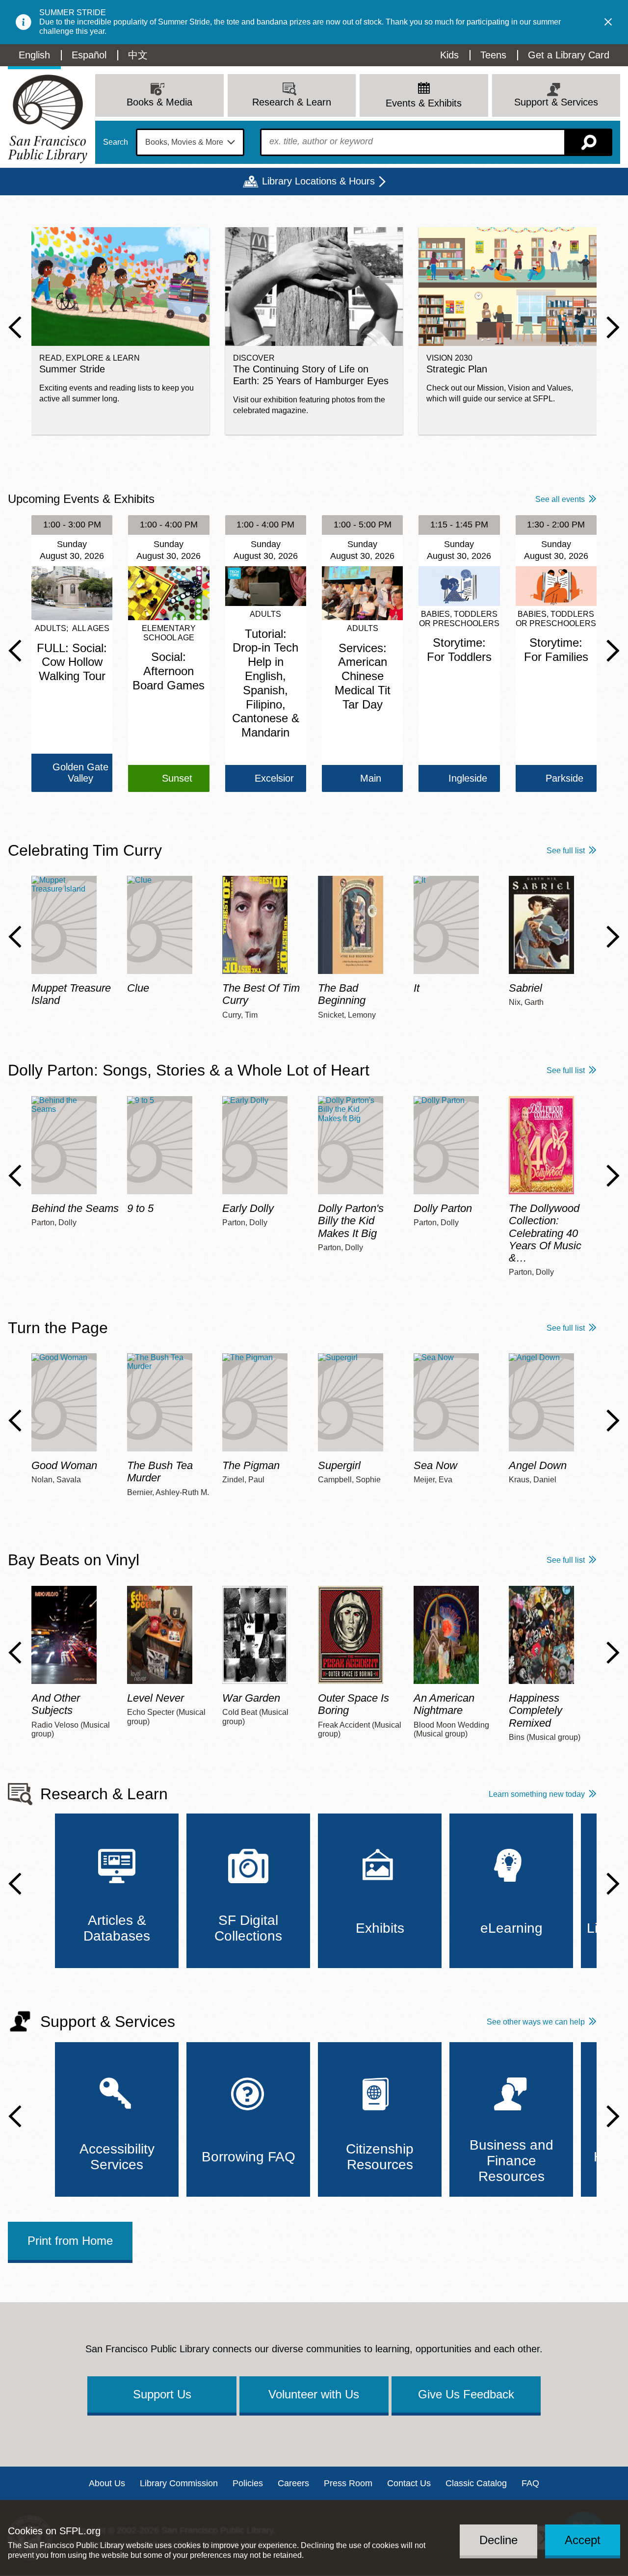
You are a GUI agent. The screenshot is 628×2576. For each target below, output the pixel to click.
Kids (449, 55)
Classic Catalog (476, 2483)
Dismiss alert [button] (608, 22)
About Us (107, 2483)
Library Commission (179, 2483)
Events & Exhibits (424, 103)
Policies (248, 2483)
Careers (293, 2483)
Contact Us (409, 2483)
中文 (138, 55)
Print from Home (70, 2241)
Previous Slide (15, 327)
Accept (583, 2540)
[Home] (48, 119)
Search (116, 142)
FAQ (530, 2483)
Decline (498, 2540)
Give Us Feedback (466, 2394)
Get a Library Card (569, 55)
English (34, 55)
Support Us (162, 2394)
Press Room (348, 2483)
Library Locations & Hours (318, 181)
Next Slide (613, 327)
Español (89, 55)
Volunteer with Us (314, 2394)
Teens (493, 55)
